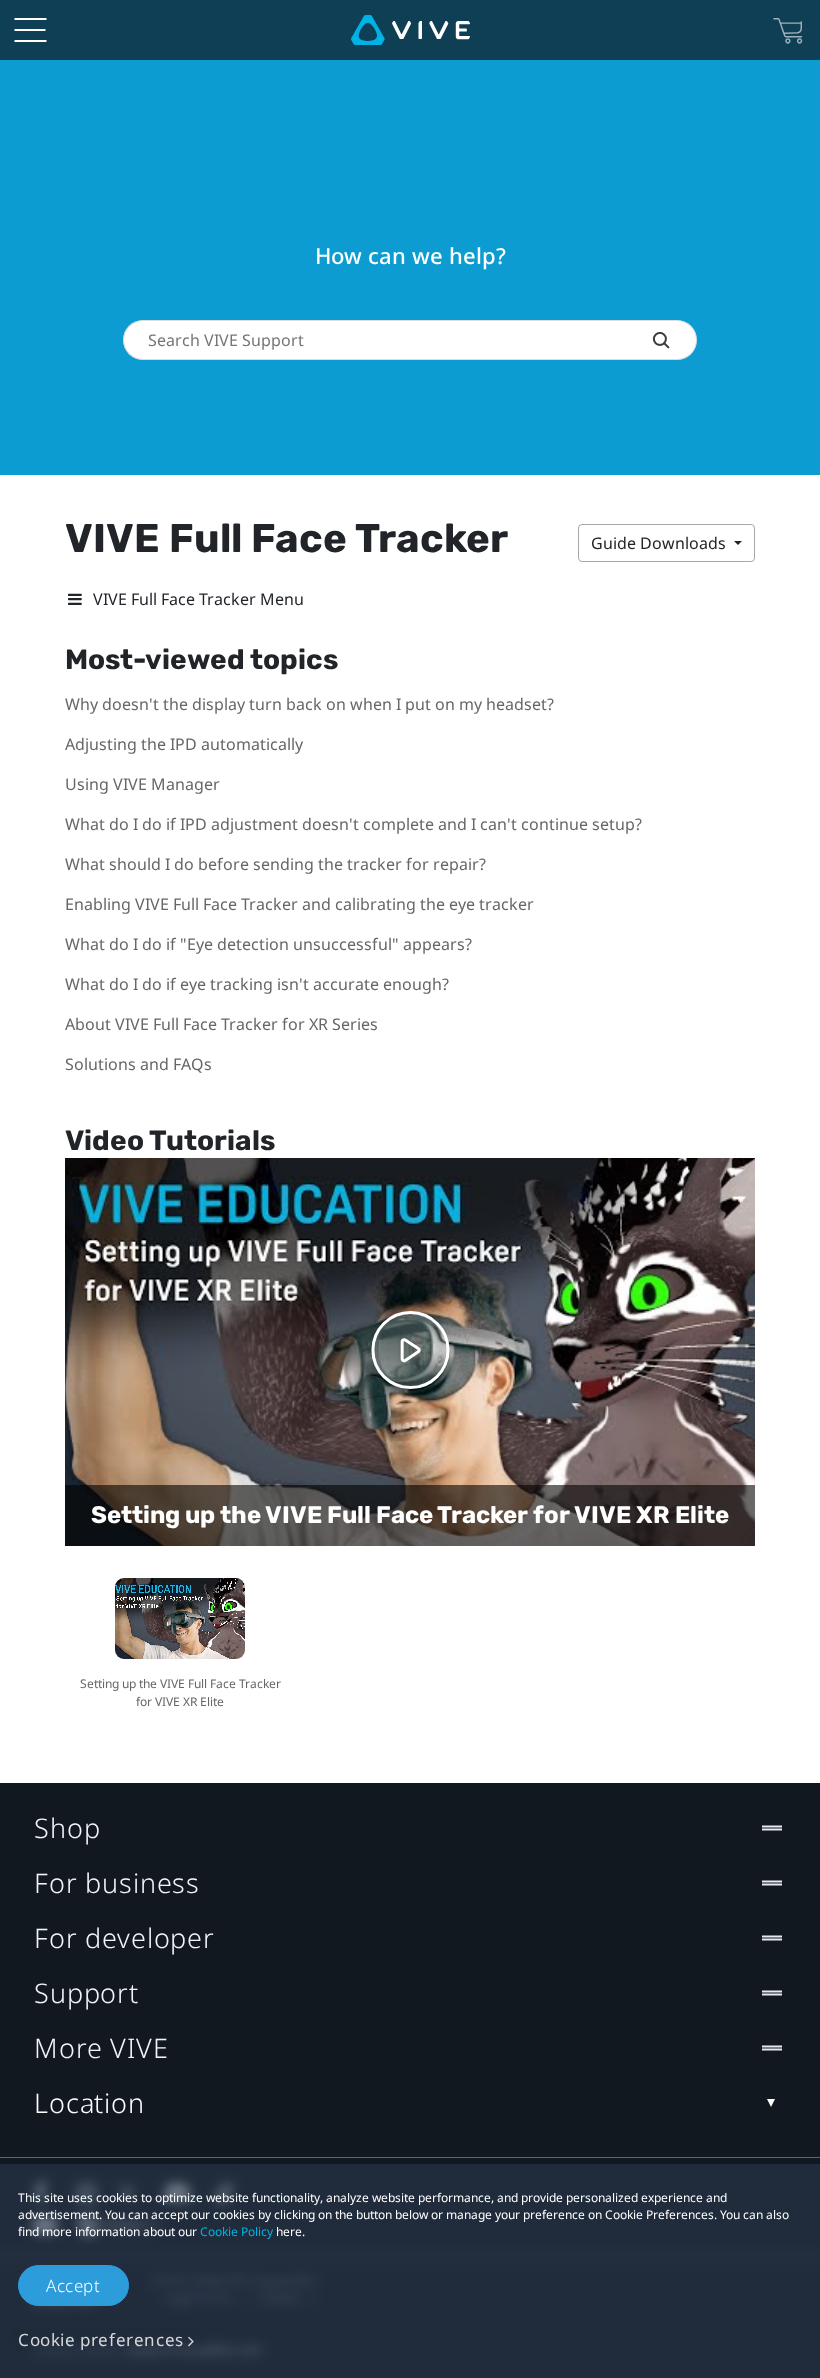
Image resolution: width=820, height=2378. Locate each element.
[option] (180, 1640)
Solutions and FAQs (138, 1064)
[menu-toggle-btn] (30, 30)
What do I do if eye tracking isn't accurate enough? (257, 984)
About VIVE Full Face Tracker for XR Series (221, 1024)
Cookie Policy (236, 2231)
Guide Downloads (660, 543)
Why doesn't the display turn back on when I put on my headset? (309, 704)
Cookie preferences (101, 2339)
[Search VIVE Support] (674, 340)
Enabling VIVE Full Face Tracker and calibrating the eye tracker (299, 904)
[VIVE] (410, 30)
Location (89, 2102)
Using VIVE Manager (142, 784)
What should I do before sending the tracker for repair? (275, 864)
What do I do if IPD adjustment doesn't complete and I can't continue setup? (353, 824)
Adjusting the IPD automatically (184, 744)
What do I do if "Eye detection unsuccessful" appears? (268, 944)
